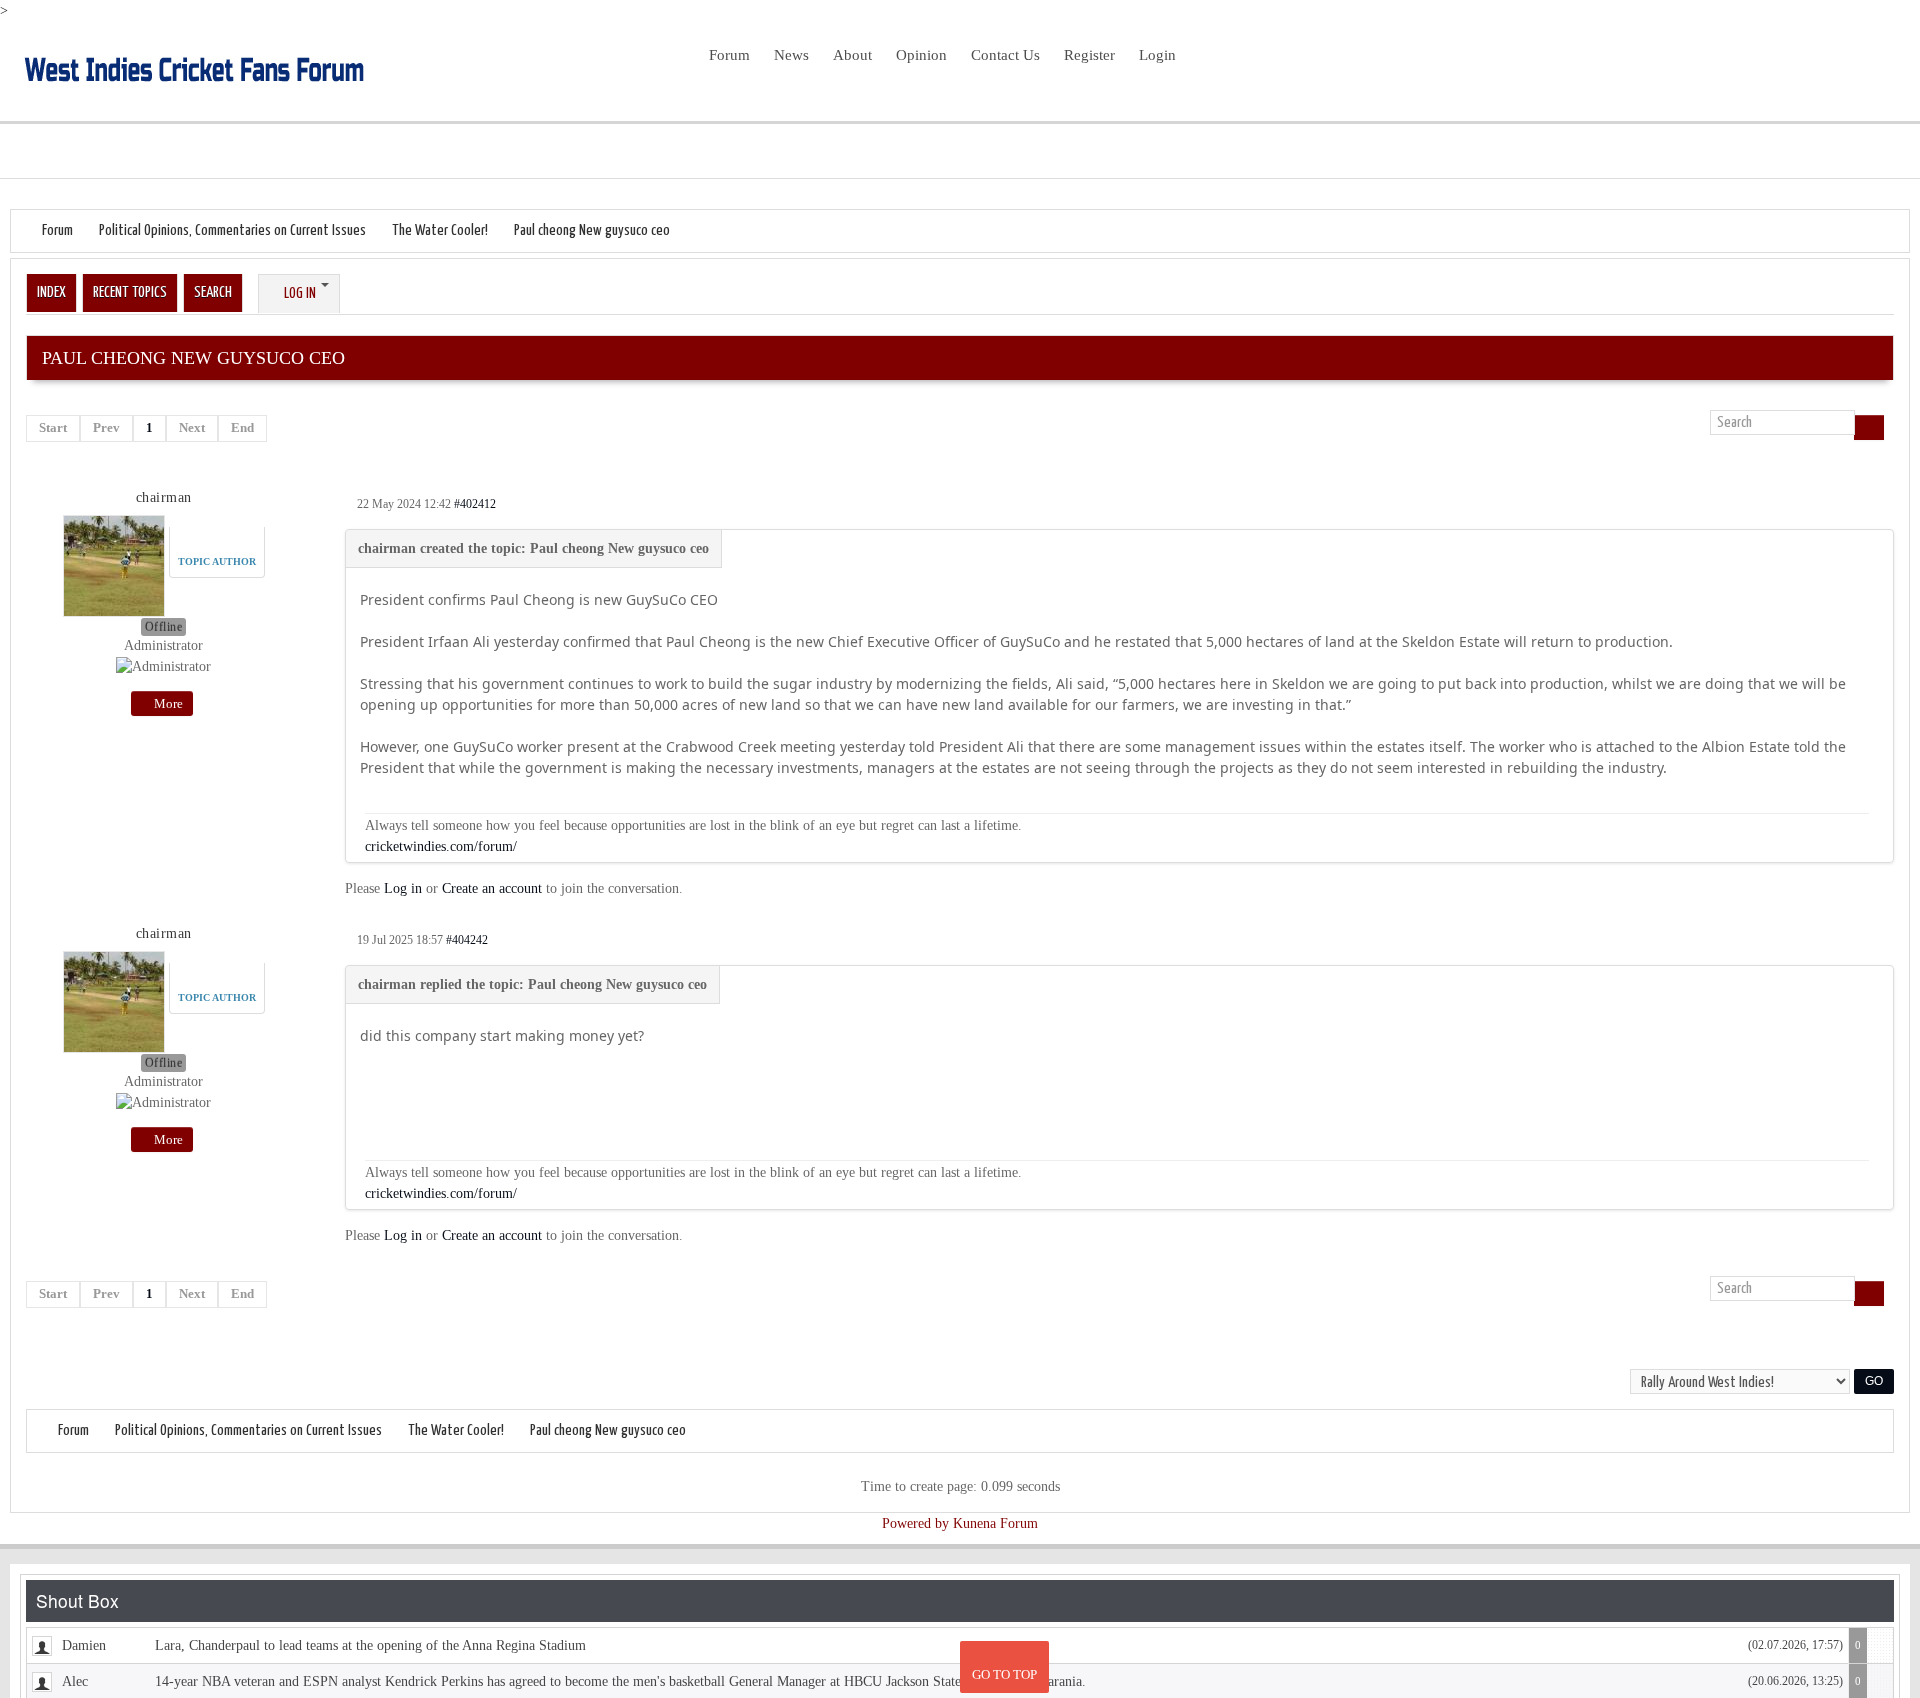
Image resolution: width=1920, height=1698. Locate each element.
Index (51, 292)
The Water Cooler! (440, 230)
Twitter (1852, 69)
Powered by (915, 1523)
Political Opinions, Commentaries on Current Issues (232, 230)
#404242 (467, 940)
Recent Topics (130, 292)
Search (213, 292)
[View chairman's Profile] (114, 562)
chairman (164, 497)
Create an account (492, 888)
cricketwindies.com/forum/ (441, 846)
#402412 (475, 504)
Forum (57, 230)
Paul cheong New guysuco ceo (592, 230)
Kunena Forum (995, 1523)
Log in (403, 888)
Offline (164, 627)
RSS (1884, 69)
